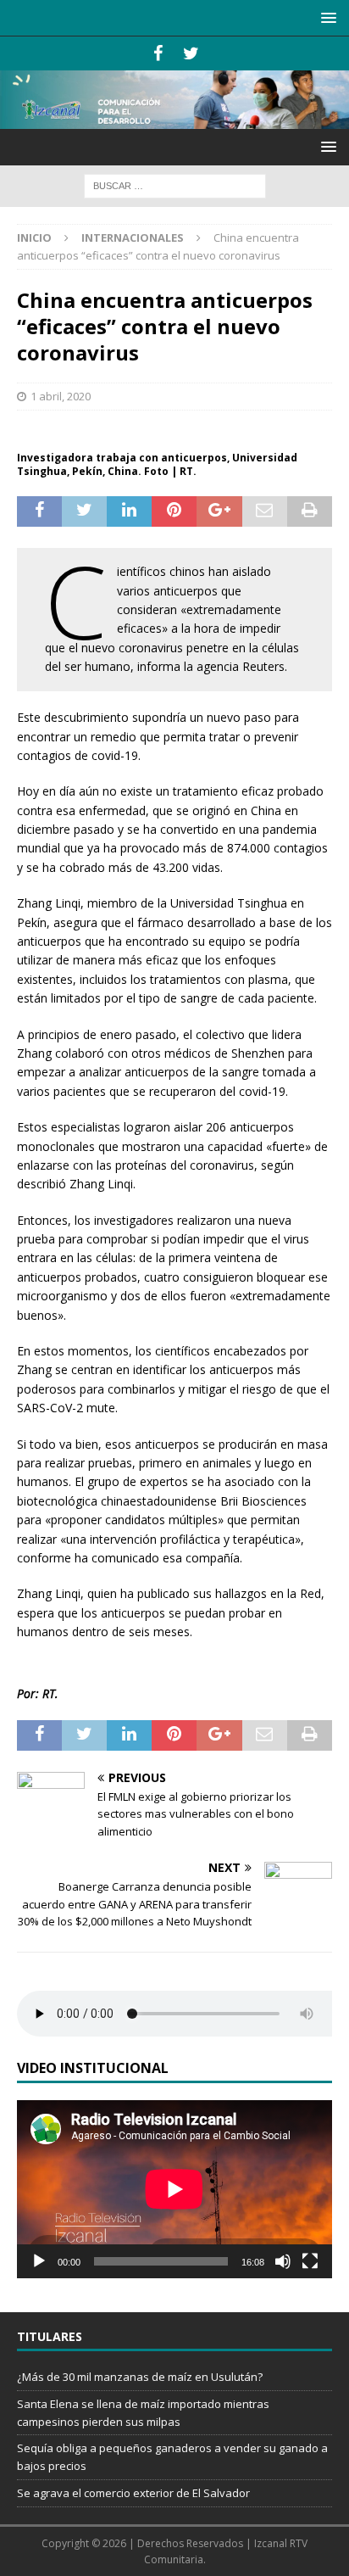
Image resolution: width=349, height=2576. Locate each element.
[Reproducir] (39, 2261)
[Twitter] (191, 53)
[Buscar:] (175, 184)
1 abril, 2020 (61, 396)
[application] (174, 2189)
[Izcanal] (174, 119)
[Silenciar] (283, 2261)
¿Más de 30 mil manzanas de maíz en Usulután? (140, 2377)
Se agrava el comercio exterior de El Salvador (133, 2493)
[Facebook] (158, 53)
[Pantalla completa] (310, 2261)
